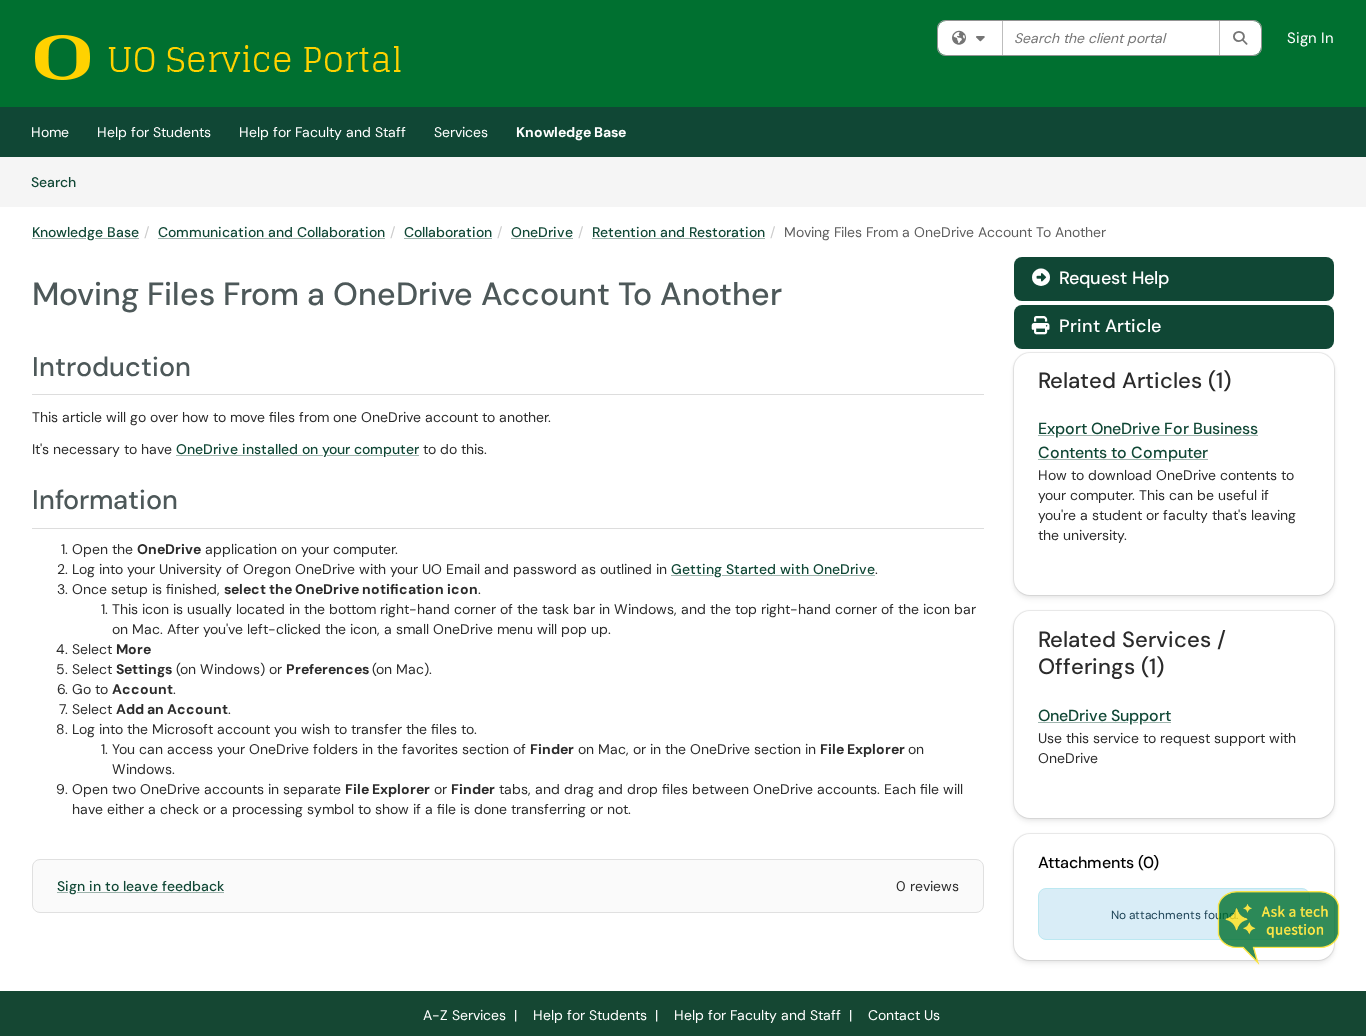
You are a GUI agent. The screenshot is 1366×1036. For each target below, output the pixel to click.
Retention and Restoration (678, 232)
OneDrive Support (1104, 715)
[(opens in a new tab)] (217, 57)
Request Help (1111, 278)
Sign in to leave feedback (140, 886)
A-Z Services (464, 1015)
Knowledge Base (571, 132)
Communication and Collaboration (271, 232)
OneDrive (542, 232)
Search (60, 181)
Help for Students (154, 132)
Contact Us (904, 1015)
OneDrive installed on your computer (297, 449)
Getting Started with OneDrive (773, 569)
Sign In (1310, 38)
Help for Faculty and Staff (322, 132)
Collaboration (448, 232)
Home (50, 132)
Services (461, 132)
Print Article (1107, 326)
